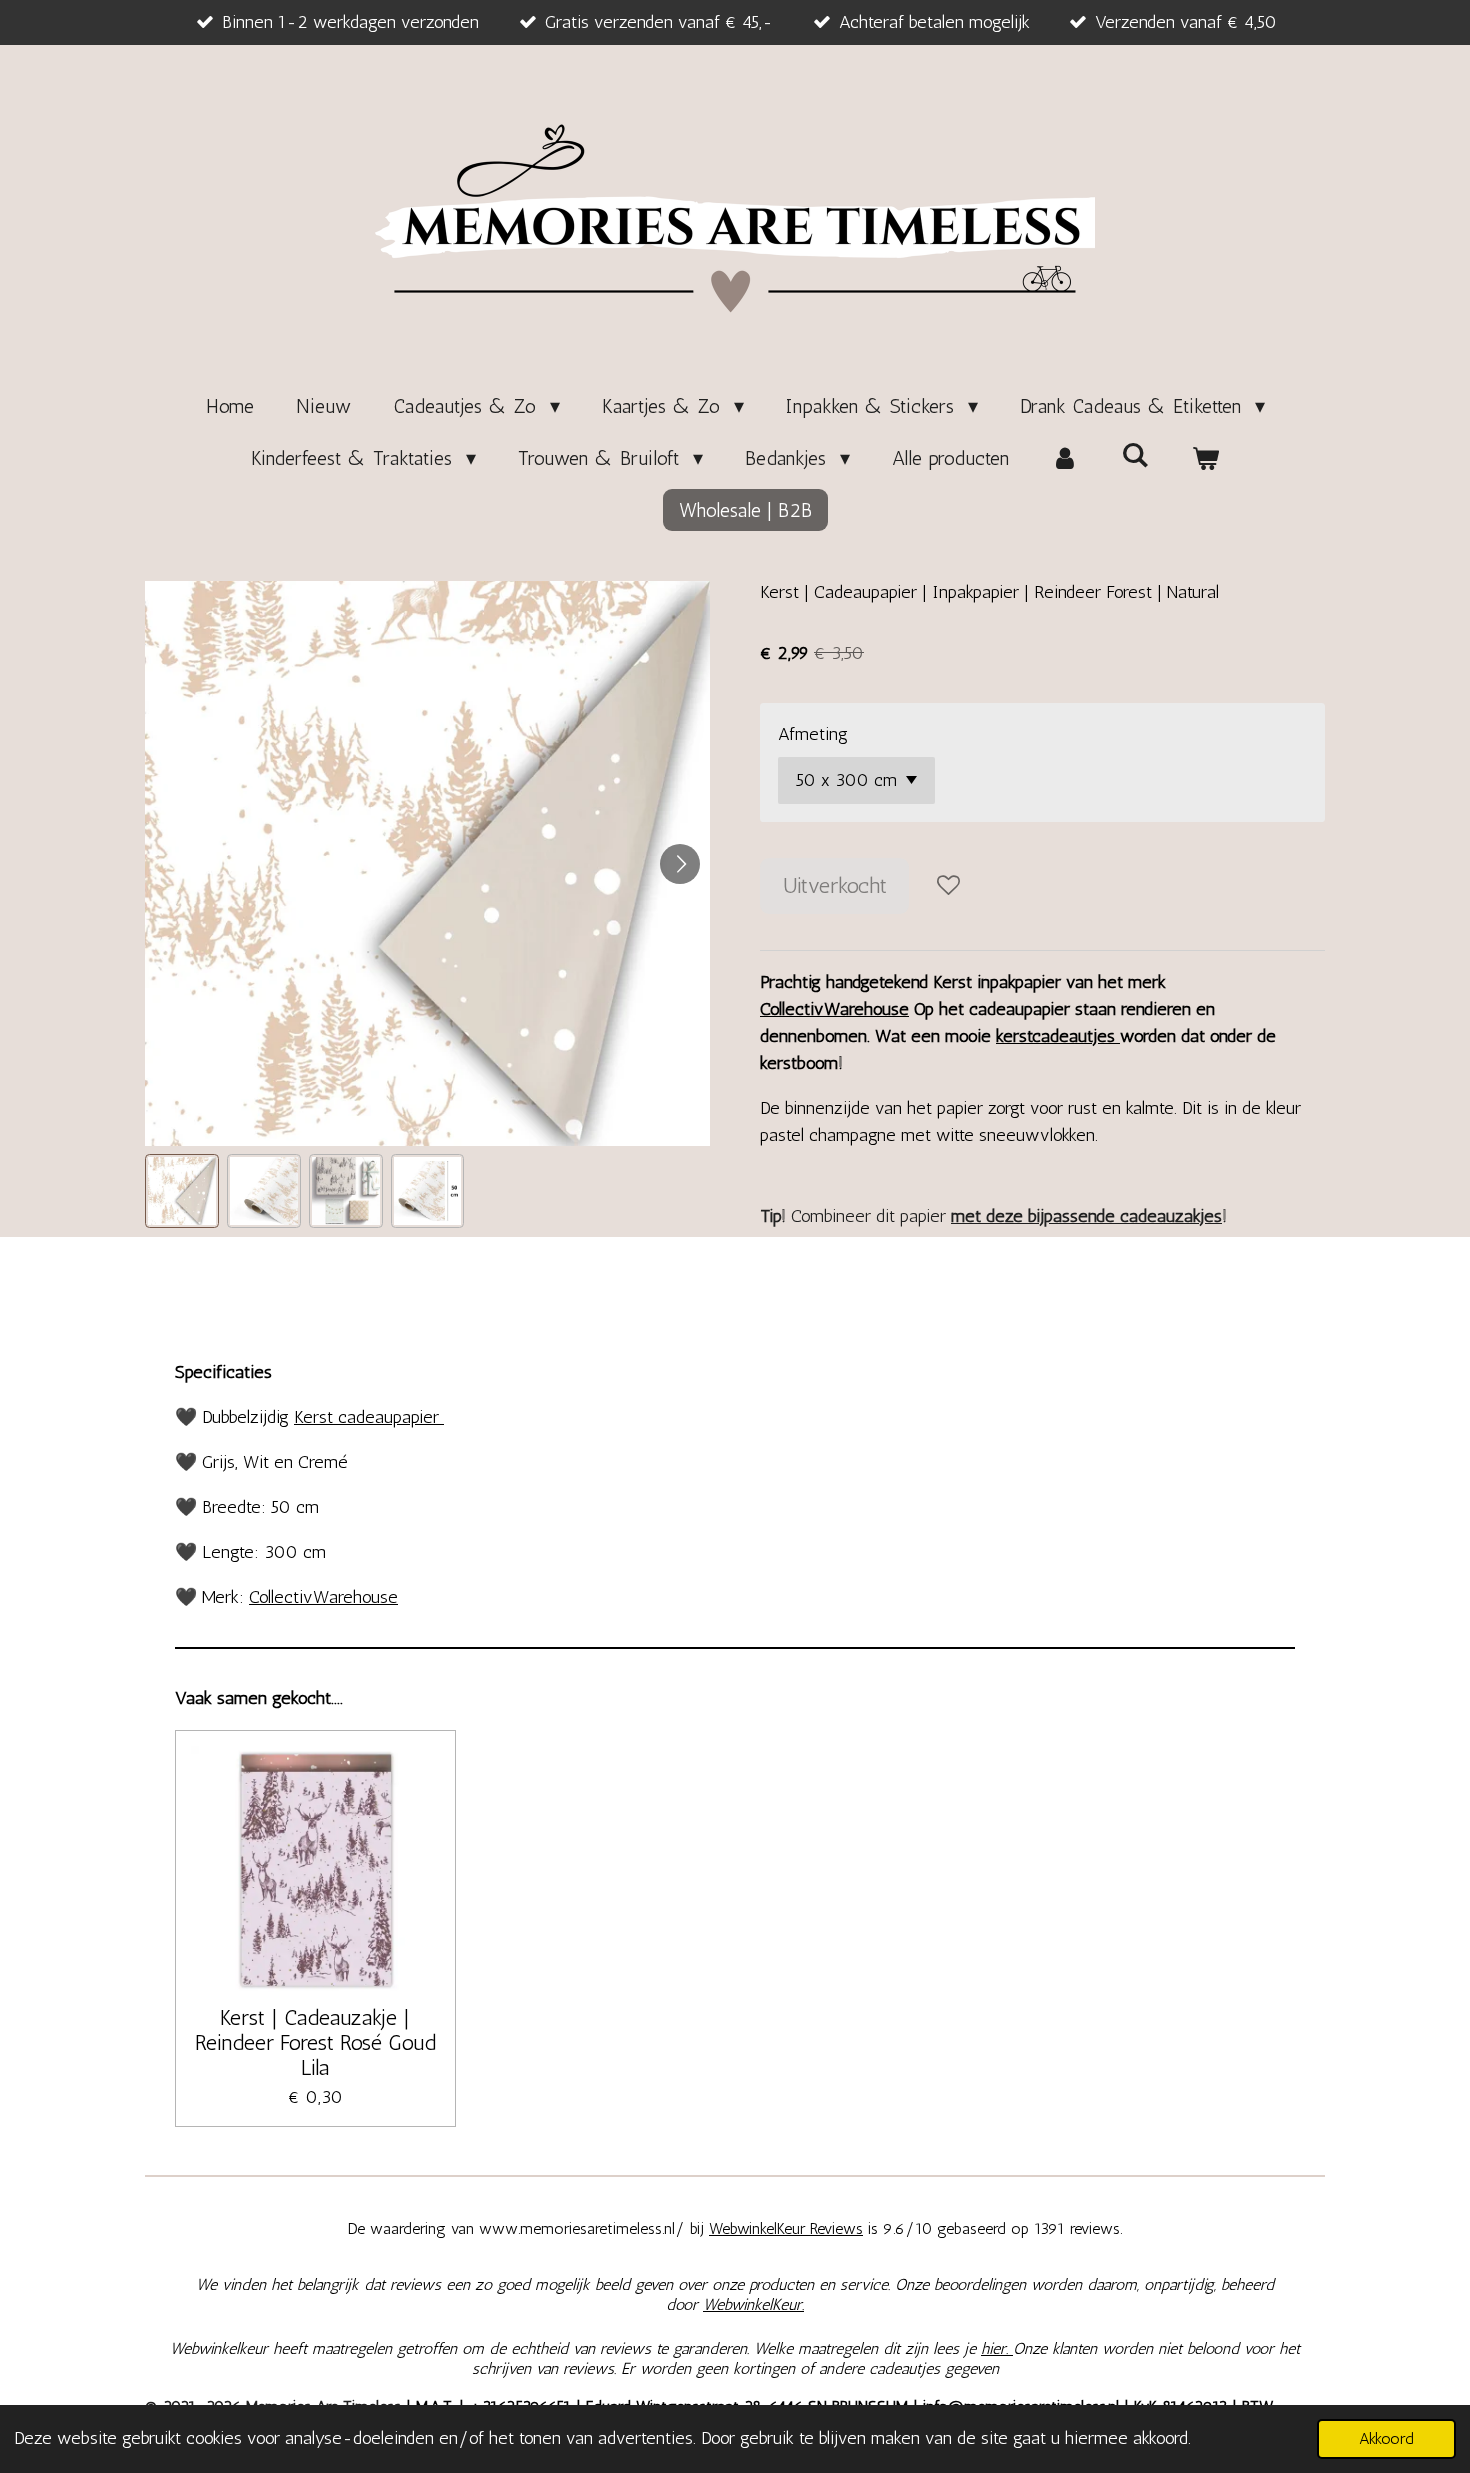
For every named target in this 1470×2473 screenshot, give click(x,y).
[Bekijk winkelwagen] (1205, 458)
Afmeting (813, 734)
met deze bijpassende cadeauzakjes (1086, 1216)
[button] (182, 1191)
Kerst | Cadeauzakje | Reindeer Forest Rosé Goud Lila (315, 2042)
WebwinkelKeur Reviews (786, 2228)
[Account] (1065, 458)
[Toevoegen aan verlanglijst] (948, 886)
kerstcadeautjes (1058, 1036)
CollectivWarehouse (834, 1009)
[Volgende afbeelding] (680, 864)
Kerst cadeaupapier (369, 1417)
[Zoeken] (1135, 455)
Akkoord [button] (1386, 2438)
